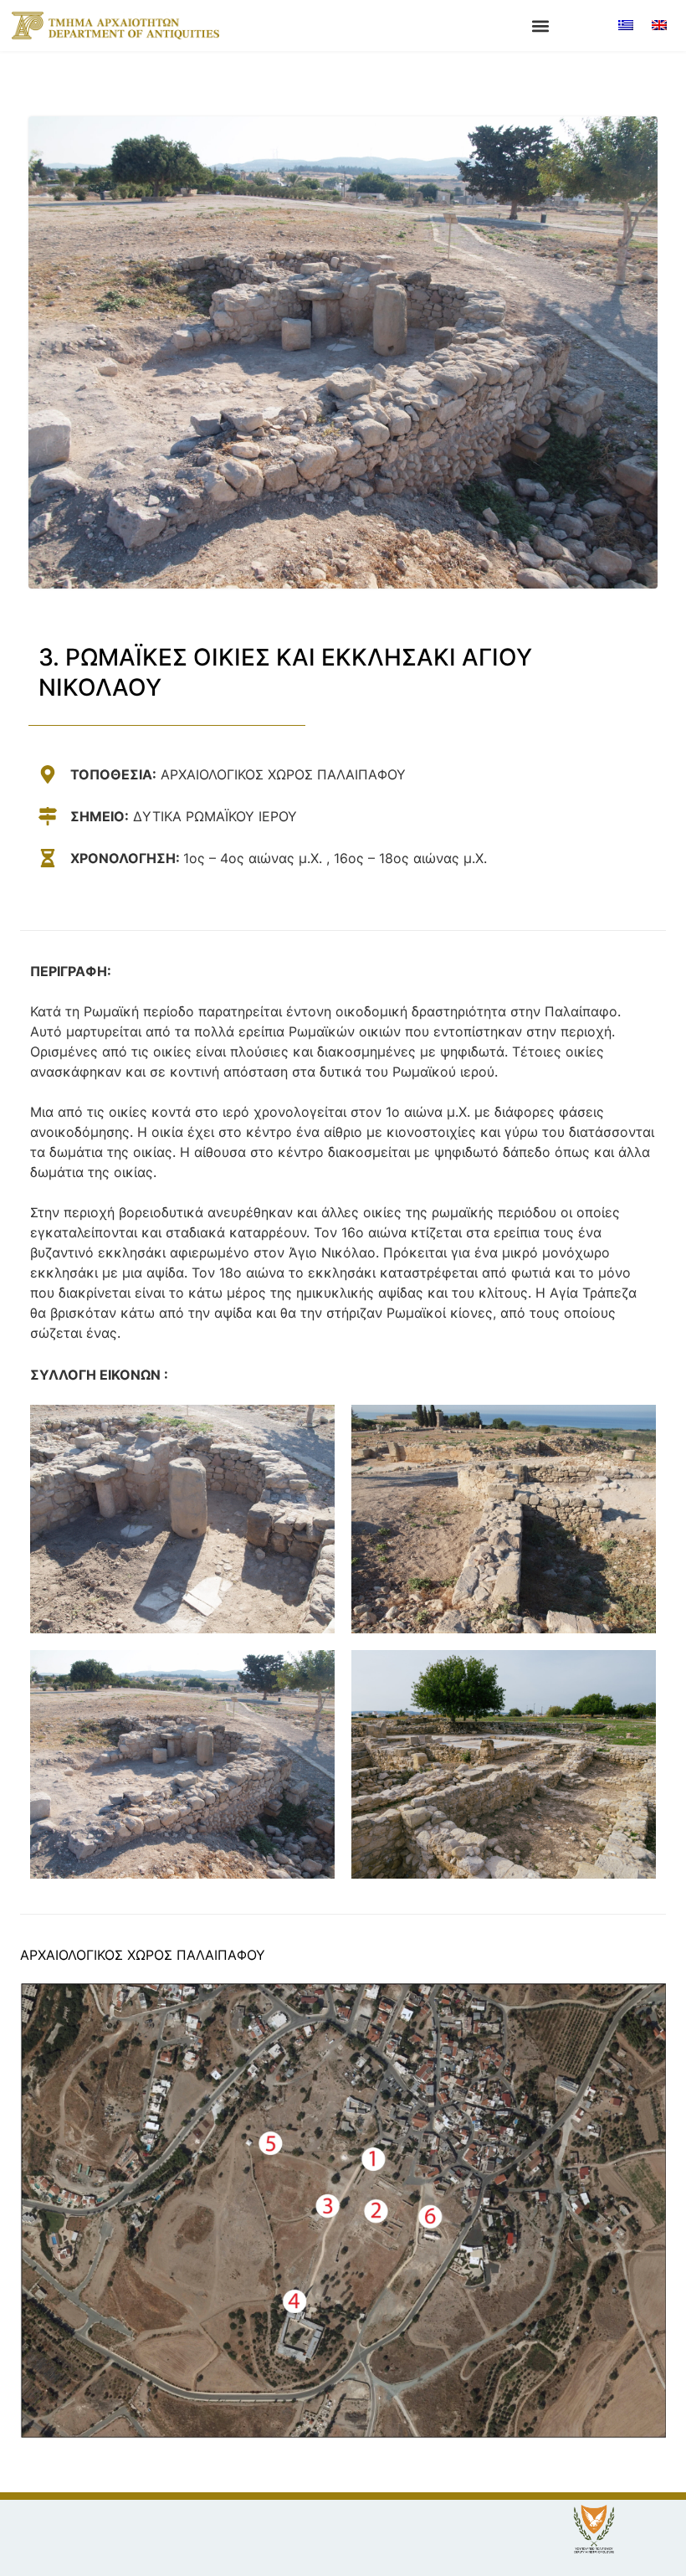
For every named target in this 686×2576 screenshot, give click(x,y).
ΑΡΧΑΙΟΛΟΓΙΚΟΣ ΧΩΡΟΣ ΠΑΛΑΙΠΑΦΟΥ (143, 1955)
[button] (540, 26)
